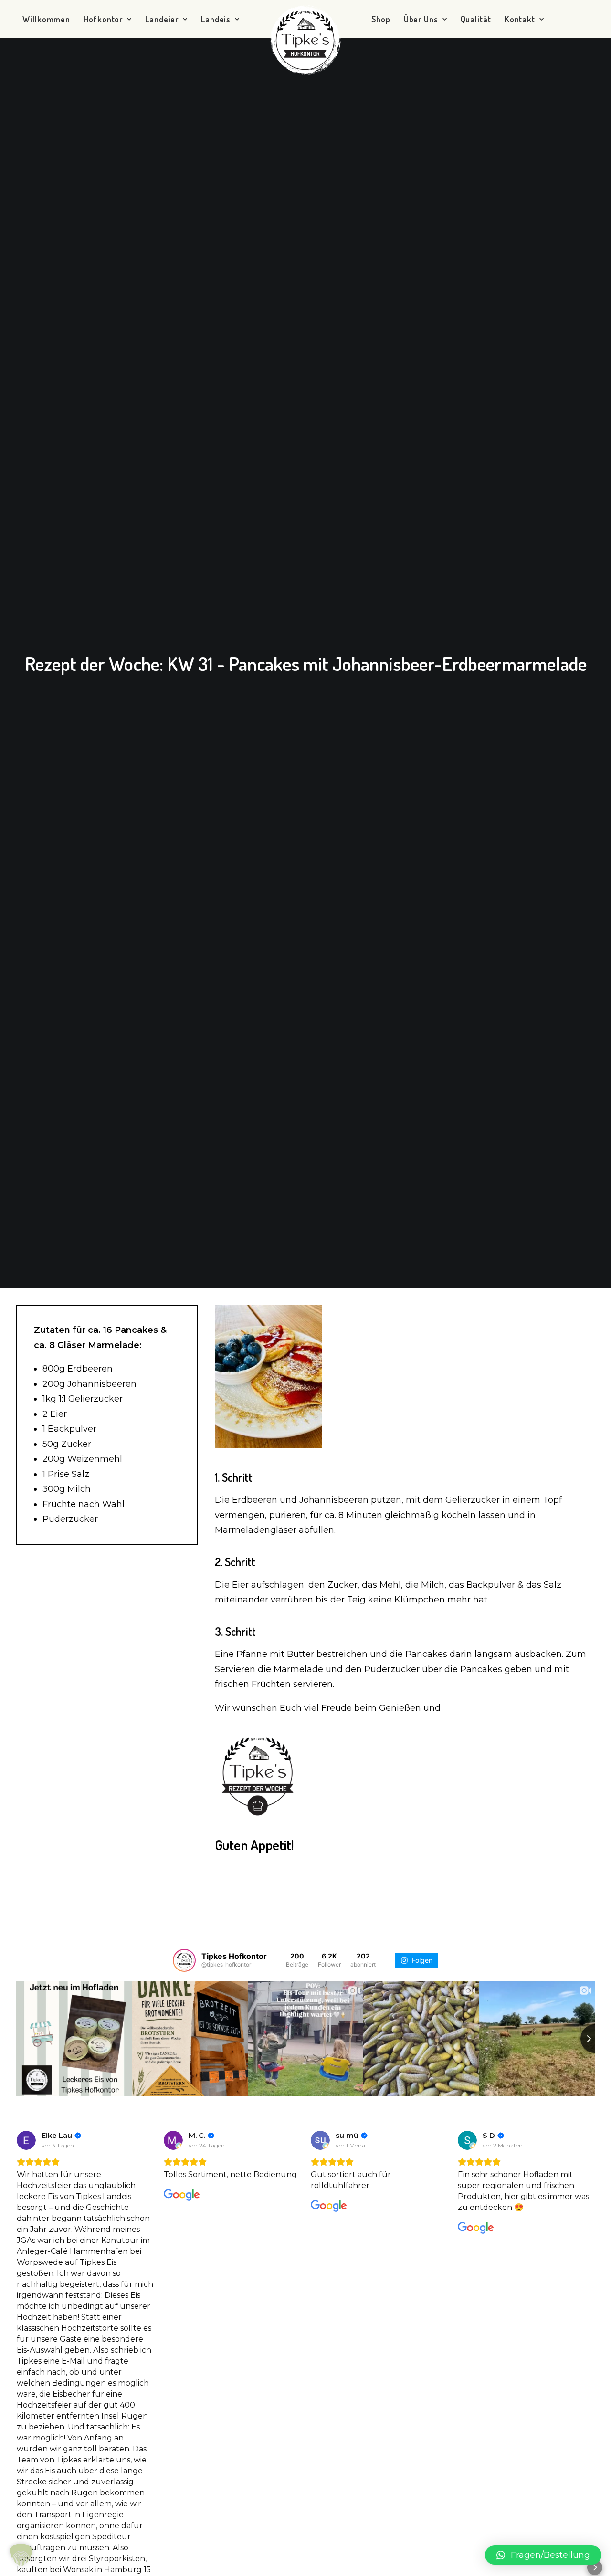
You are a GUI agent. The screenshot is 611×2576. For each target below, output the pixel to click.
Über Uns (421, 19)
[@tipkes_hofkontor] (184, 1960)
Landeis (216, 19)
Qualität (476, 19)
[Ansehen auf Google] (26, 2140)
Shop (381, 19)
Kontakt (520, 19)
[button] (595, 2567)
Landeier (162, 19)
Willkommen (46, 19)
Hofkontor (103, 19)
